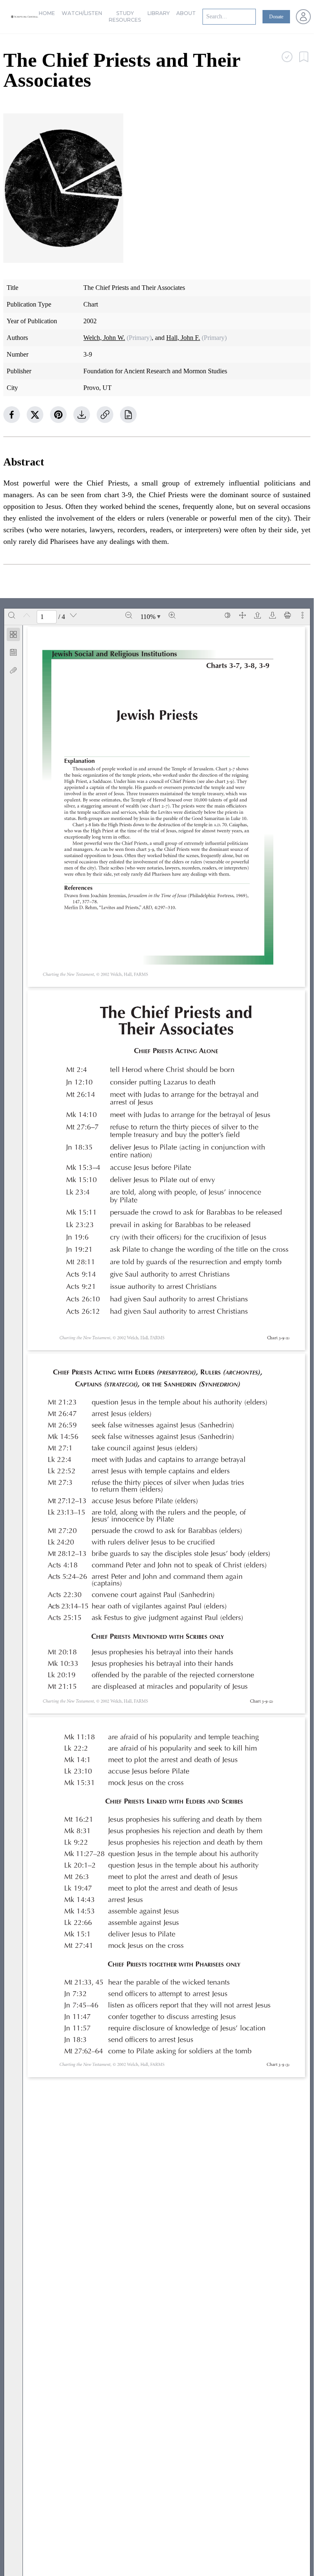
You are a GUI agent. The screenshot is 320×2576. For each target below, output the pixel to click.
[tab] (13, 636)
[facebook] (12, 415)
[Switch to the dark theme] (227, 615)
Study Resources (125, 16)
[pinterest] (58, 415)
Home (47, 13)
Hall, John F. (183, 338)
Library (159, 13)
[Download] (272, 615)
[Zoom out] (129, 615)
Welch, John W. (104, 338)
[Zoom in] (172, 615)
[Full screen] (242, 615)
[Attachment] (13, 670)
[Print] (287, 615)
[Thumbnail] (13, 634)
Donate (276, 17)
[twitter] (35, 415)
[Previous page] (27, 615)
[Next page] (73, 615)
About (186, 13)
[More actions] (302, 615)
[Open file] (257, 615)
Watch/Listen (82, 13)
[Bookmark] (13, 652)
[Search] (12, 615)
